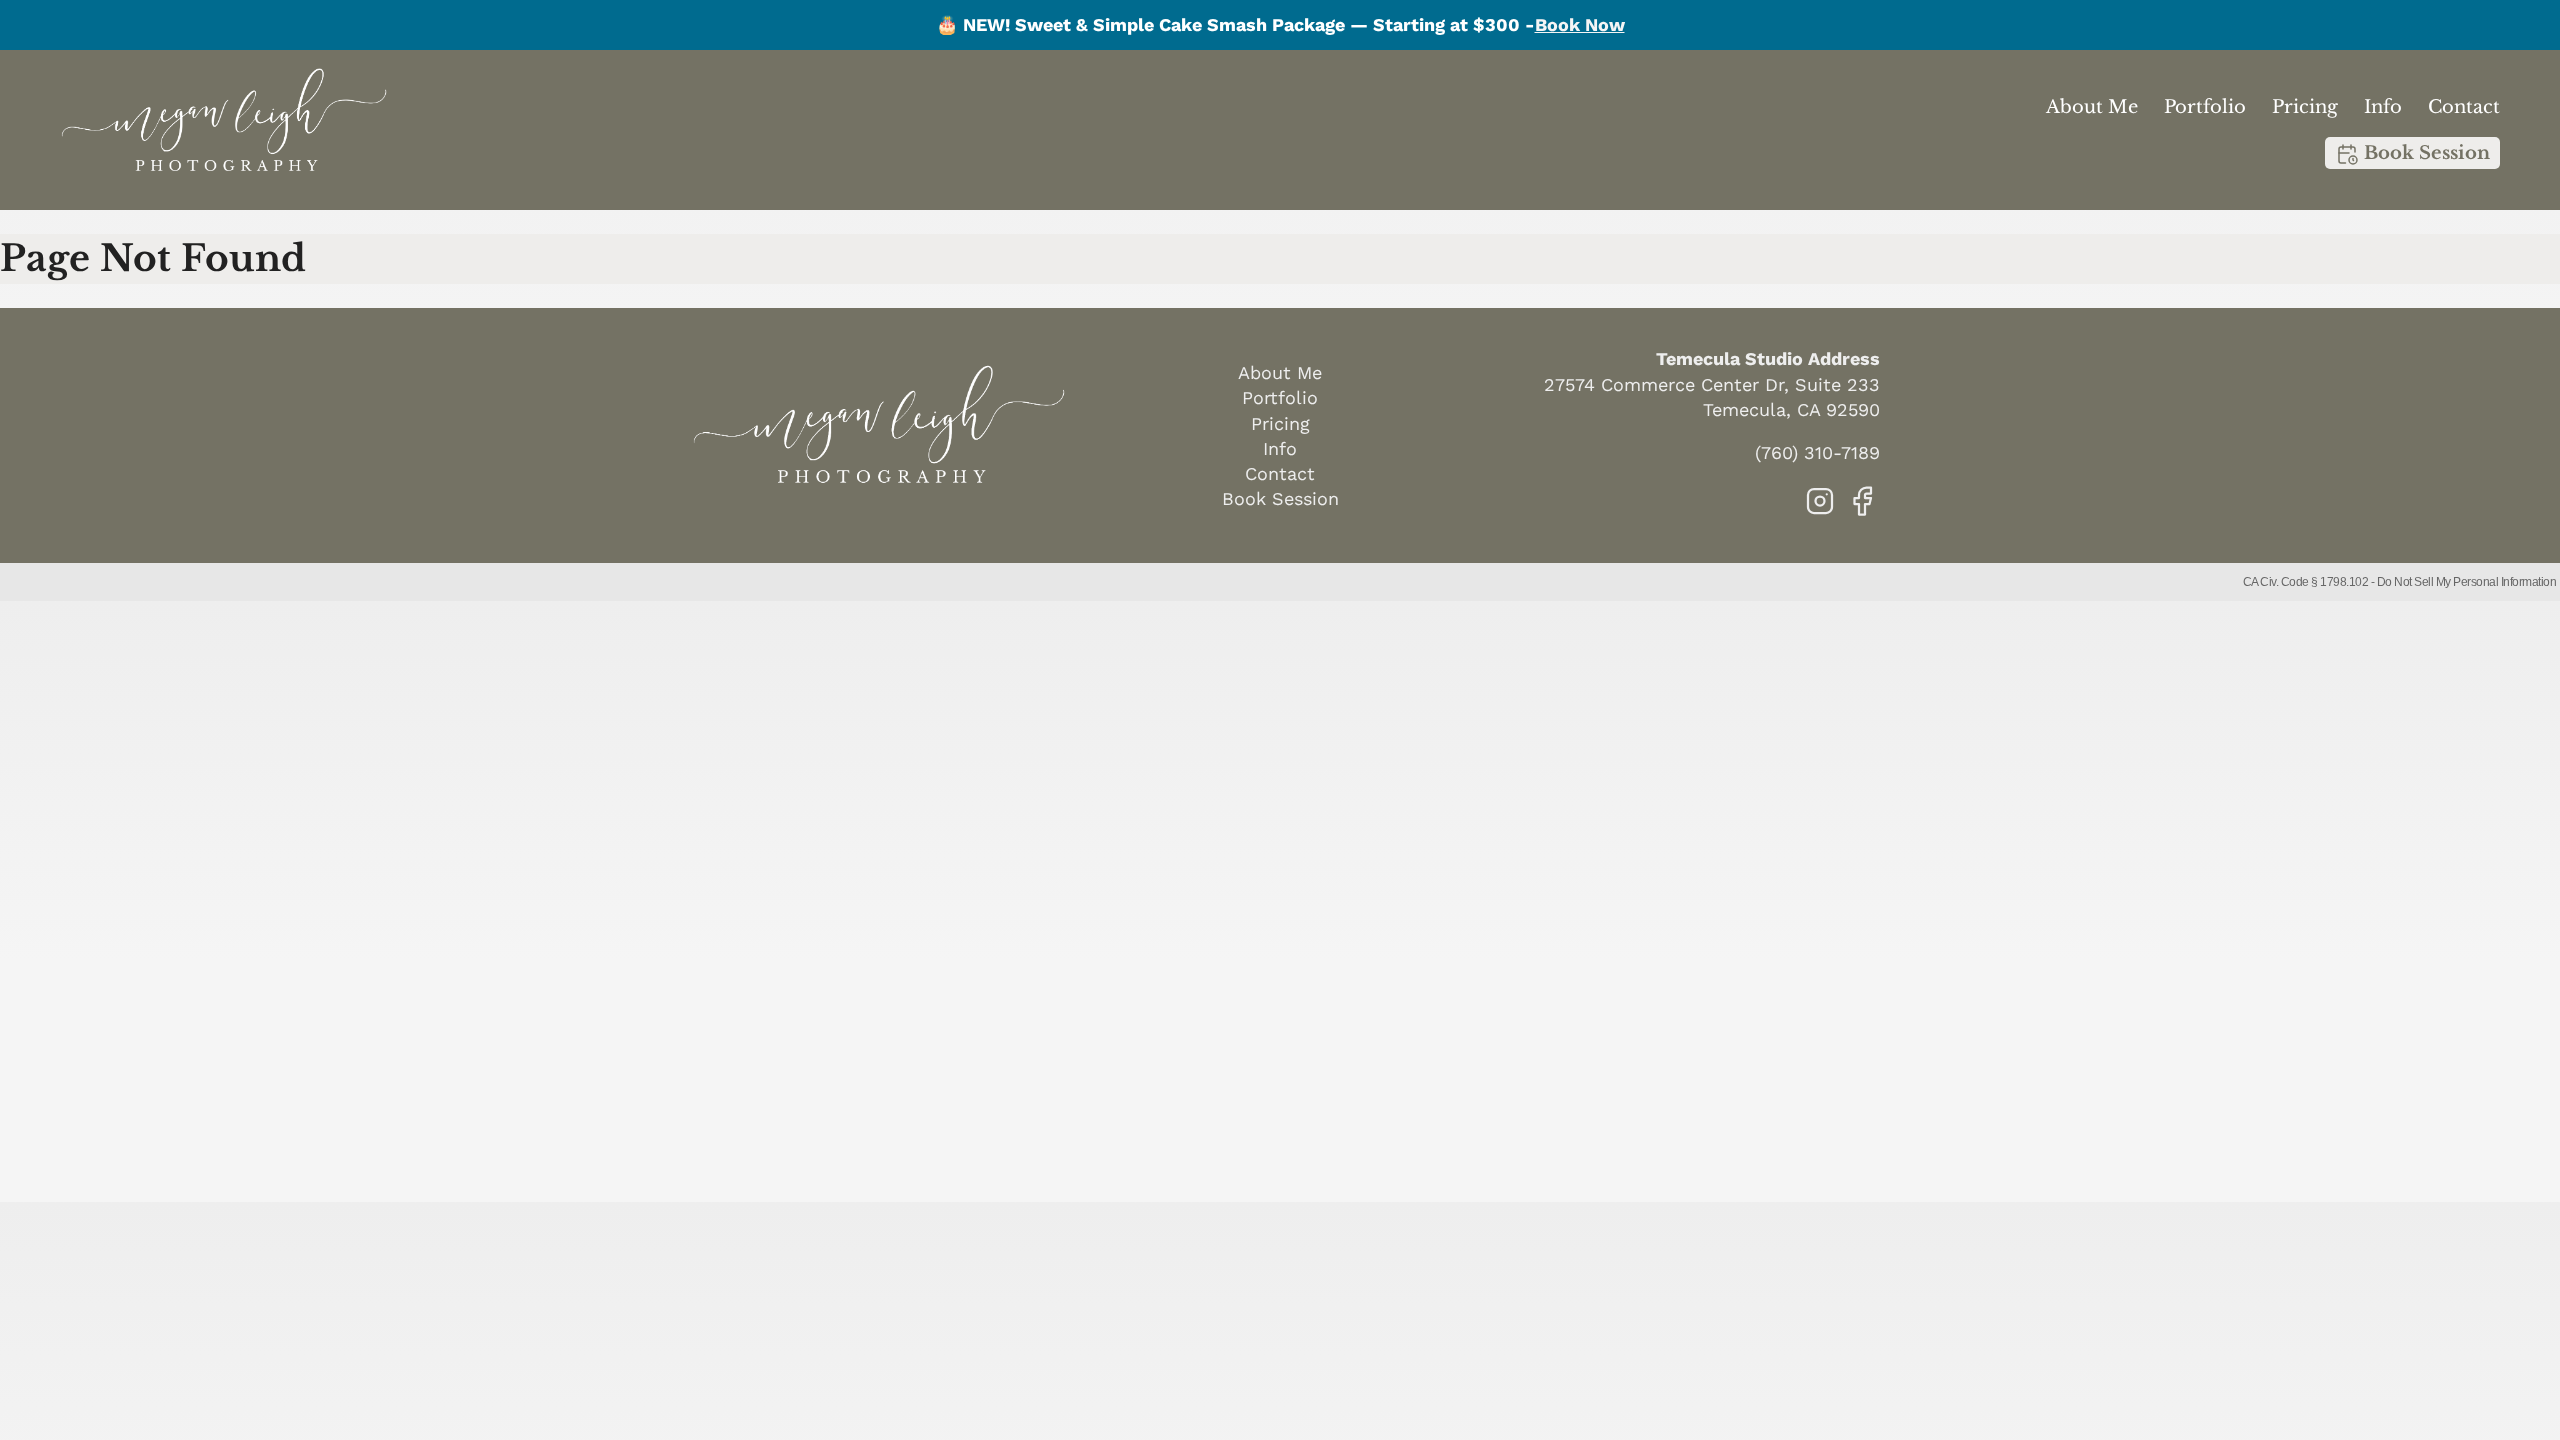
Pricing (2305, 107)
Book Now (1580, 24)
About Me (2092, 107)
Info (2383, 107)
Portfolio (2205, 107)
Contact (2464, 107)
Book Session (2424, 153)
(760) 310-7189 (1817, 452)
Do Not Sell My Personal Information (2467, 582)
